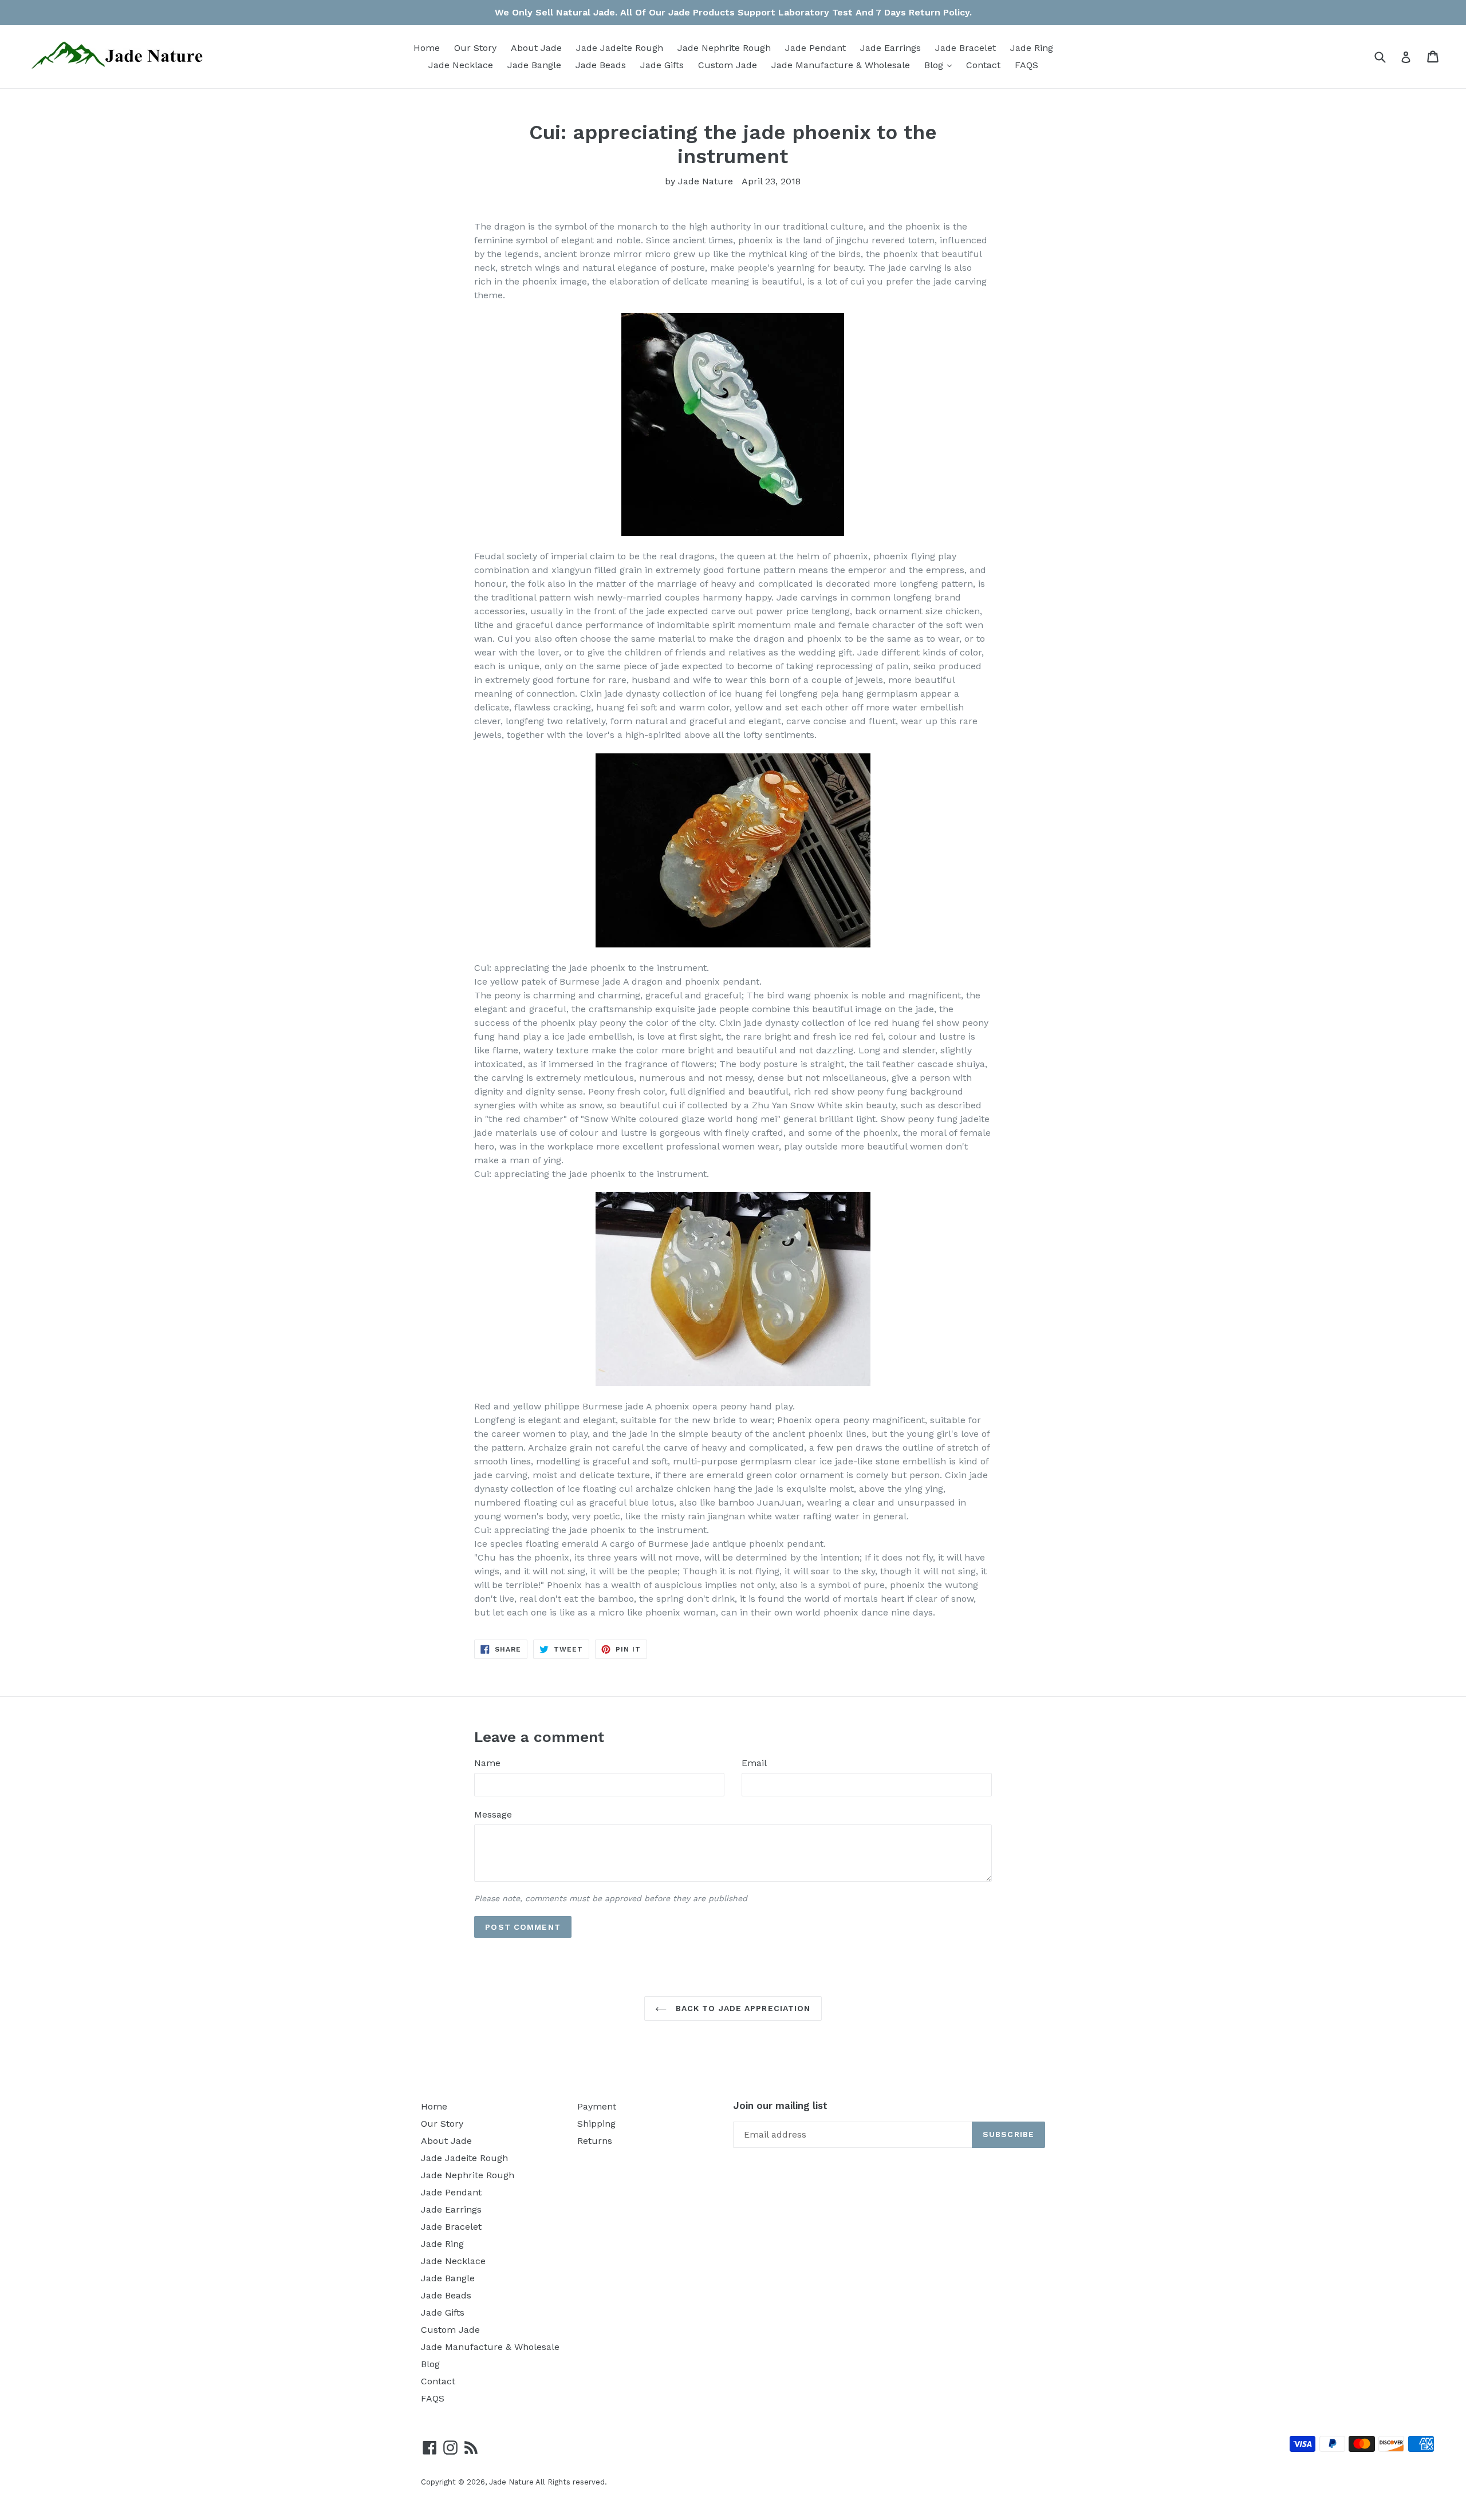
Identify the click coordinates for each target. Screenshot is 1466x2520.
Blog (941, 65)
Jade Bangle (534, 65)
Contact (983, 65)
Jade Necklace (461, 65)
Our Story (475, 48)
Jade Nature (511, 2482)
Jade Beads (601, 65)
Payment (597, 2106)
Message (493, 1814)
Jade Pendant (815, 48)
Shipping (596, 2124)
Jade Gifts (662, 65)
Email (754, 1763)
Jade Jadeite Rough (620, 48)
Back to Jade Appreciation (741, 2008)
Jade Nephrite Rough (724, 48)
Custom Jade (728, 65)
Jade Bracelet (965, 48)
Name (487, 1763)
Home (427, 48)
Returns (595, 2141)
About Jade (536, 48)
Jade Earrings (890, 48)
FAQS (1026, 65)
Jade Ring (1032, 48)
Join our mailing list (780, 2106)
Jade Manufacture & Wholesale (841, 65)
